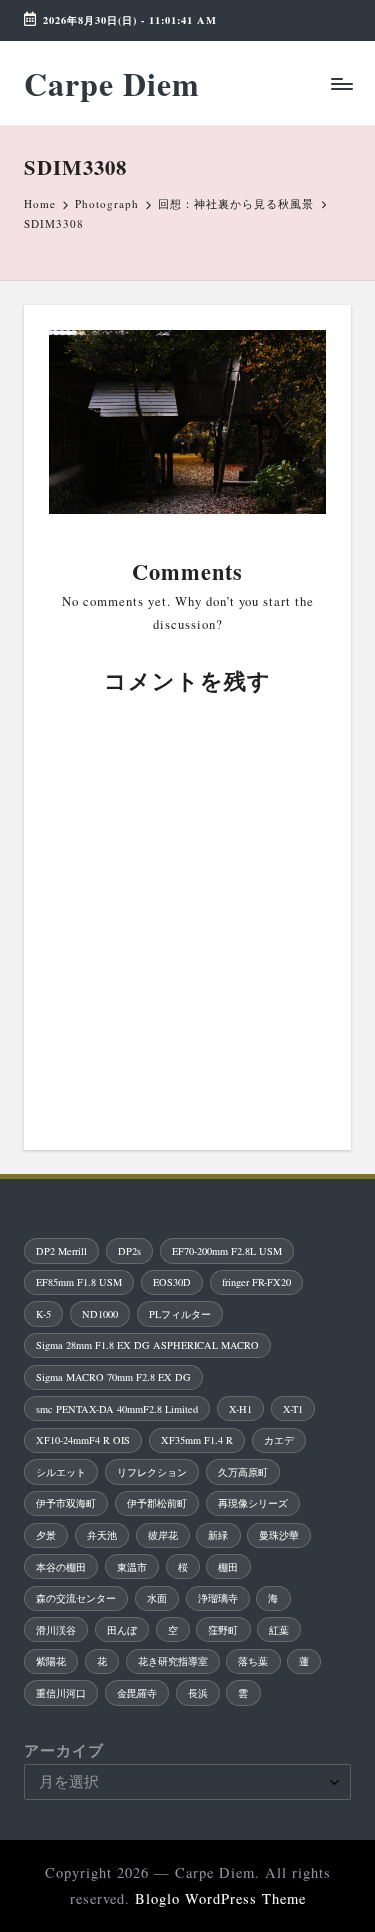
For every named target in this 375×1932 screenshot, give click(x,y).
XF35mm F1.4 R (197, 1440)
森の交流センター (76, 1598)
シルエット (61, 1472)
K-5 (43, 1314)
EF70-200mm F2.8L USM (227, 1251)
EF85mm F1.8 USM (79, 1282)
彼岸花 (163, 1535)
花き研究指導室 (173, 1661)
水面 (157, 1598)
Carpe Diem (112, 83)
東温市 (132, 1567)
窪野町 (223, 1630)
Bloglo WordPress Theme (220, 1898)
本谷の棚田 (61, 1567)
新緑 (218, 1535)
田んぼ (122, 1630)
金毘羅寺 (137, 1693)
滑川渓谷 (56, 1630)
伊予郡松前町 (157, 1503)
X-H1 (240, 1409)
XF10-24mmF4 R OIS (83, 1440)
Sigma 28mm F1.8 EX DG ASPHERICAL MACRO (147, 1345)
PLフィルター (180, 1314)
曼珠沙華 (279, 1535)
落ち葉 (253, 1661)
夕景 (46, 1535)
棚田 (228, 1567)
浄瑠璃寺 (218, 1598)
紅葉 (279, 1630)
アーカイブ (64, 1750)
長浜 (198, 1693)
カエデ (279, 1440)
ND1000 (100, 1314)
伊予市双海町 (66, 1503)
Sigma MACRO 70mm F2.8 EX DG (113, 1377)
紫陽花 (51, 1661)
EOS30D (172, 1282)
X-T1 (293, 1409)
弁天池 (102, 1535)
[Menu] (341, 83)
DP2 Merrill (61, 1251)
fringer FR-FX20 (256, 1282)
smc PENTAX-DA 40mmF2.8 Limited (117, 1409)
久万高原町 (243, 1472)
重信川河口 (61, 1693)
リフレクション (152, 1472)
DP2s (129, 1251)
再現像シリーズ (253, 1503)
